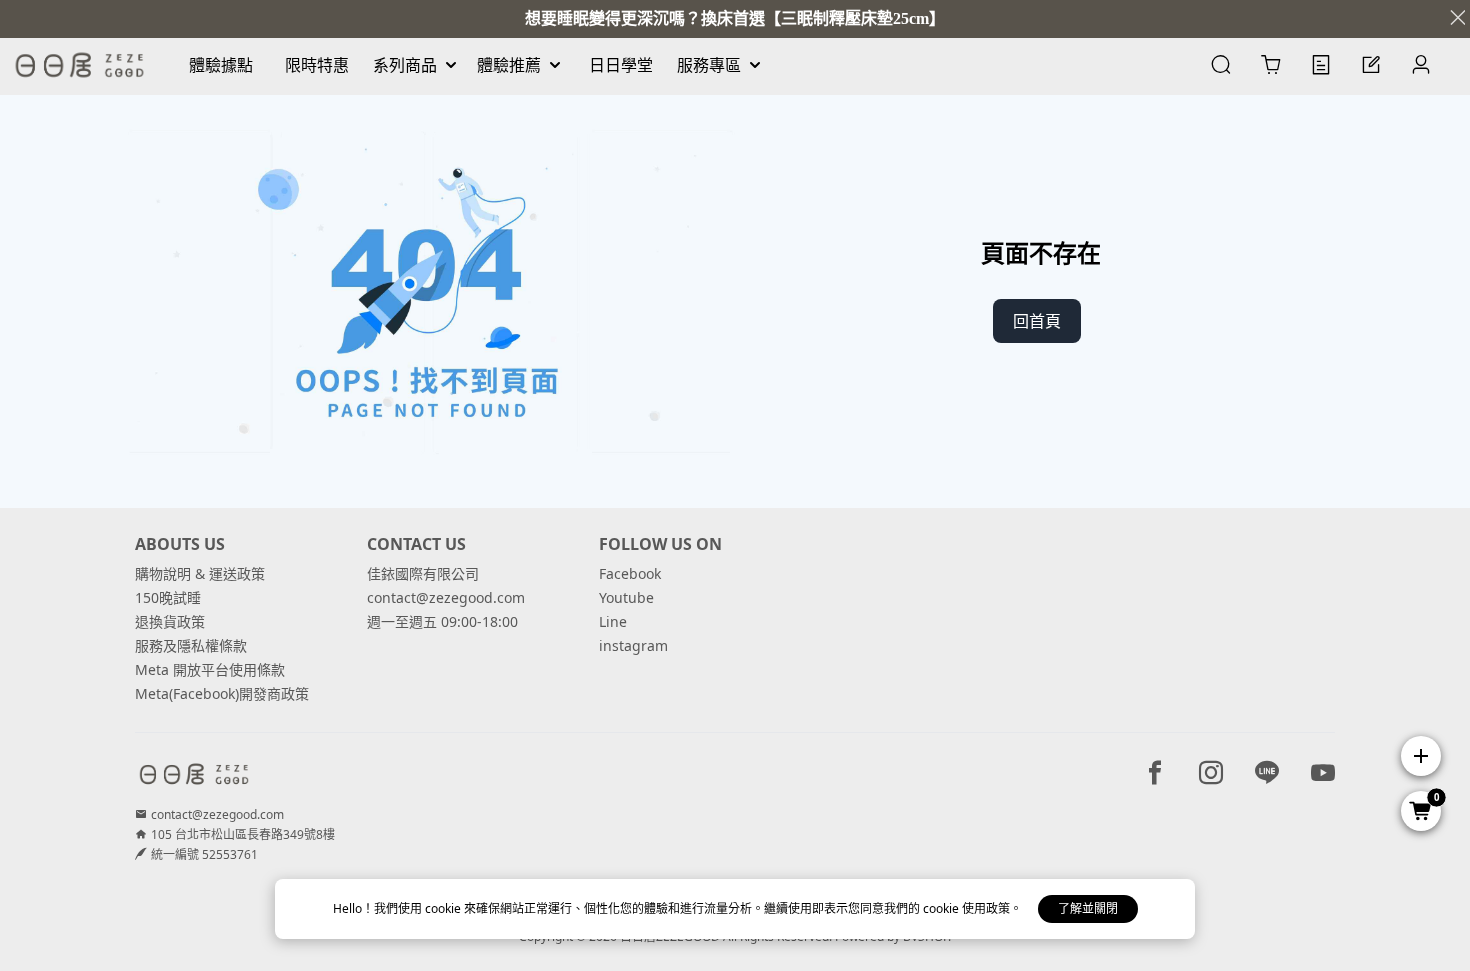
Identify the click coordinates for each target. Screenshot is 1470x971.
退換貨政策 (170, 621)
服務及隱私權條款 (191, 645)
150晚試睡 (168, 597)
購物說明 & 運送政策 (200, 573)
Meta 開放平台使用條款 (210, 669)
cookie (444, 908)
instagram (633, 645)
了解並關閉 (1088, 908)
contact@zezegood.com (446, 597)
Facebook (630, 573)
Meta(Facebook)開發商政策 (222, 693)
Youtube (626, 597)
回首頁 (1037, 321)
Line (613, 621)
